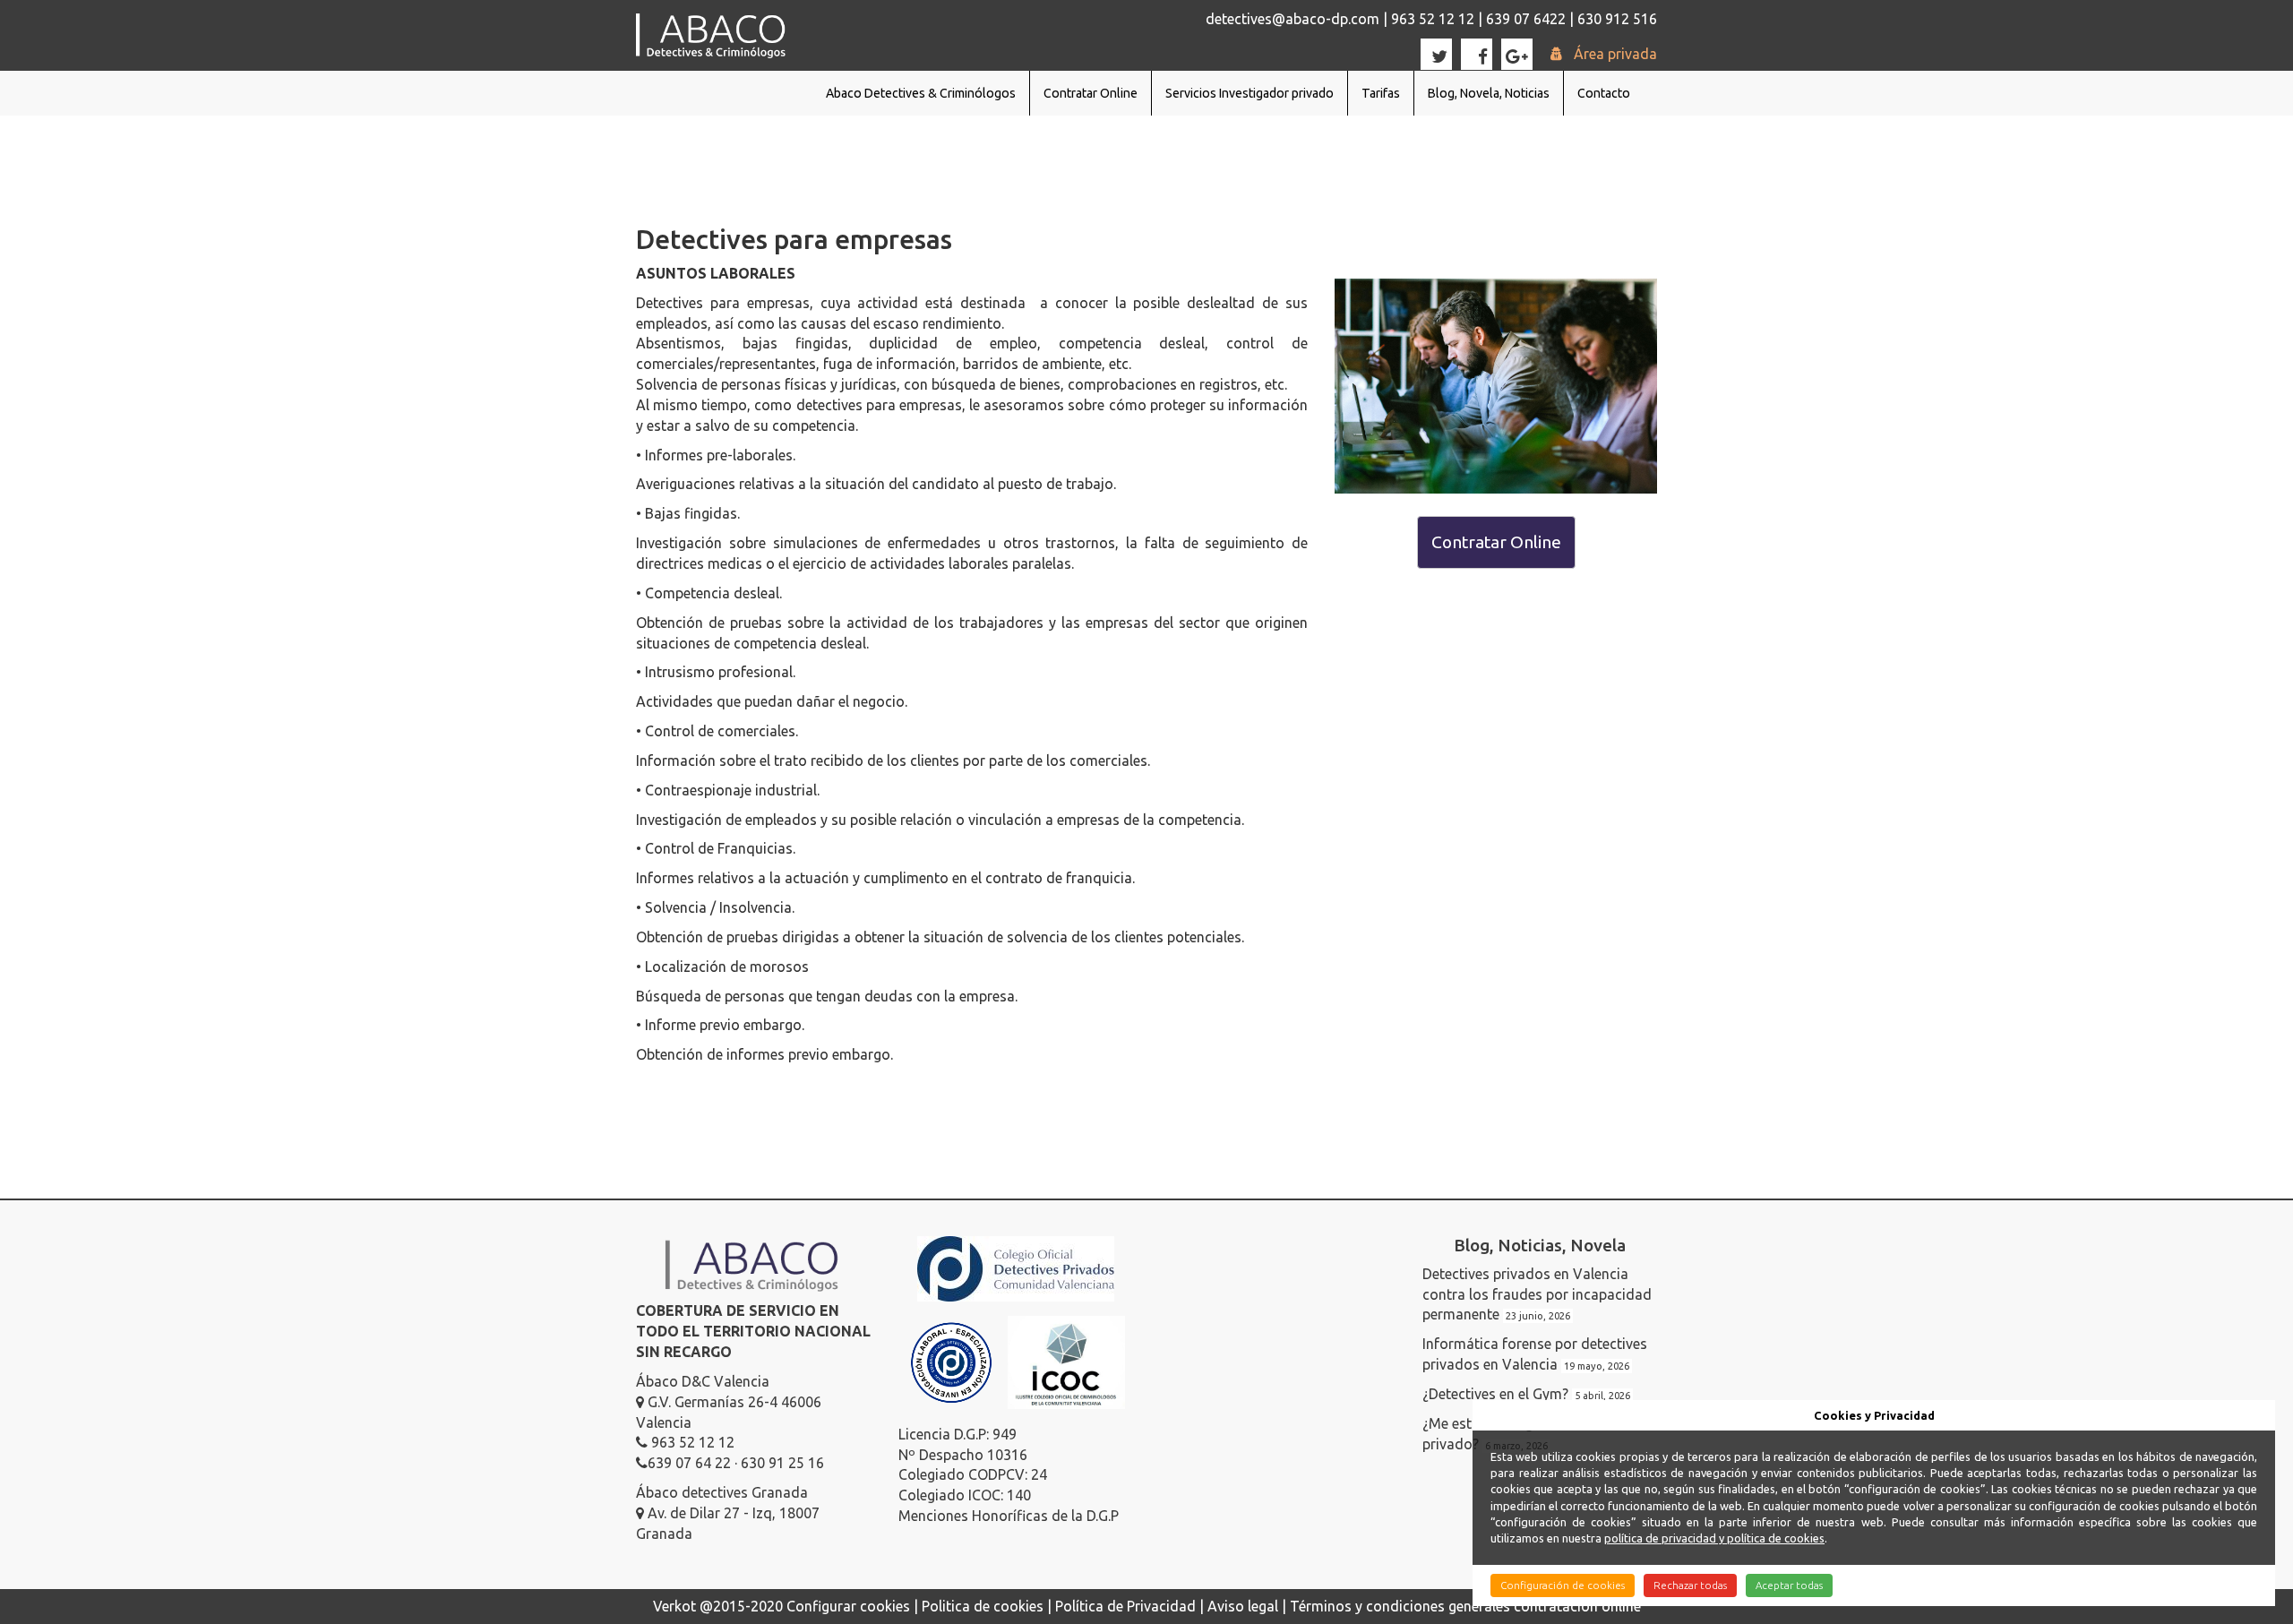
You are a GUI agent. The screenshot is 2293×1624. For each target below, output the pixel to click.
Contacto (1604, 93)
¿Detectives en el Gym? (1495, 1394)
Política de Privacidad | (1131, 1606)
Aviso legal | (1249, 1606)
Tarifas (1381, 93)
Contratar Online (1091, 93)
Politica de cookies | (988, 1606)
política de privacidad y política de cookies (1714, 1538)
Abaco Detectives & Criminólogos (921, 93)
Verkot (674, 1606)
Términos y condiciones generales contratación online (1465, 1606)
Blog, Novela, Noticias (1489, 93)
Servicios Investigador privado (1250, 93)
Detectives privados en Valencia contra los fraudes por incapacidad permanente (1537, 1294)
